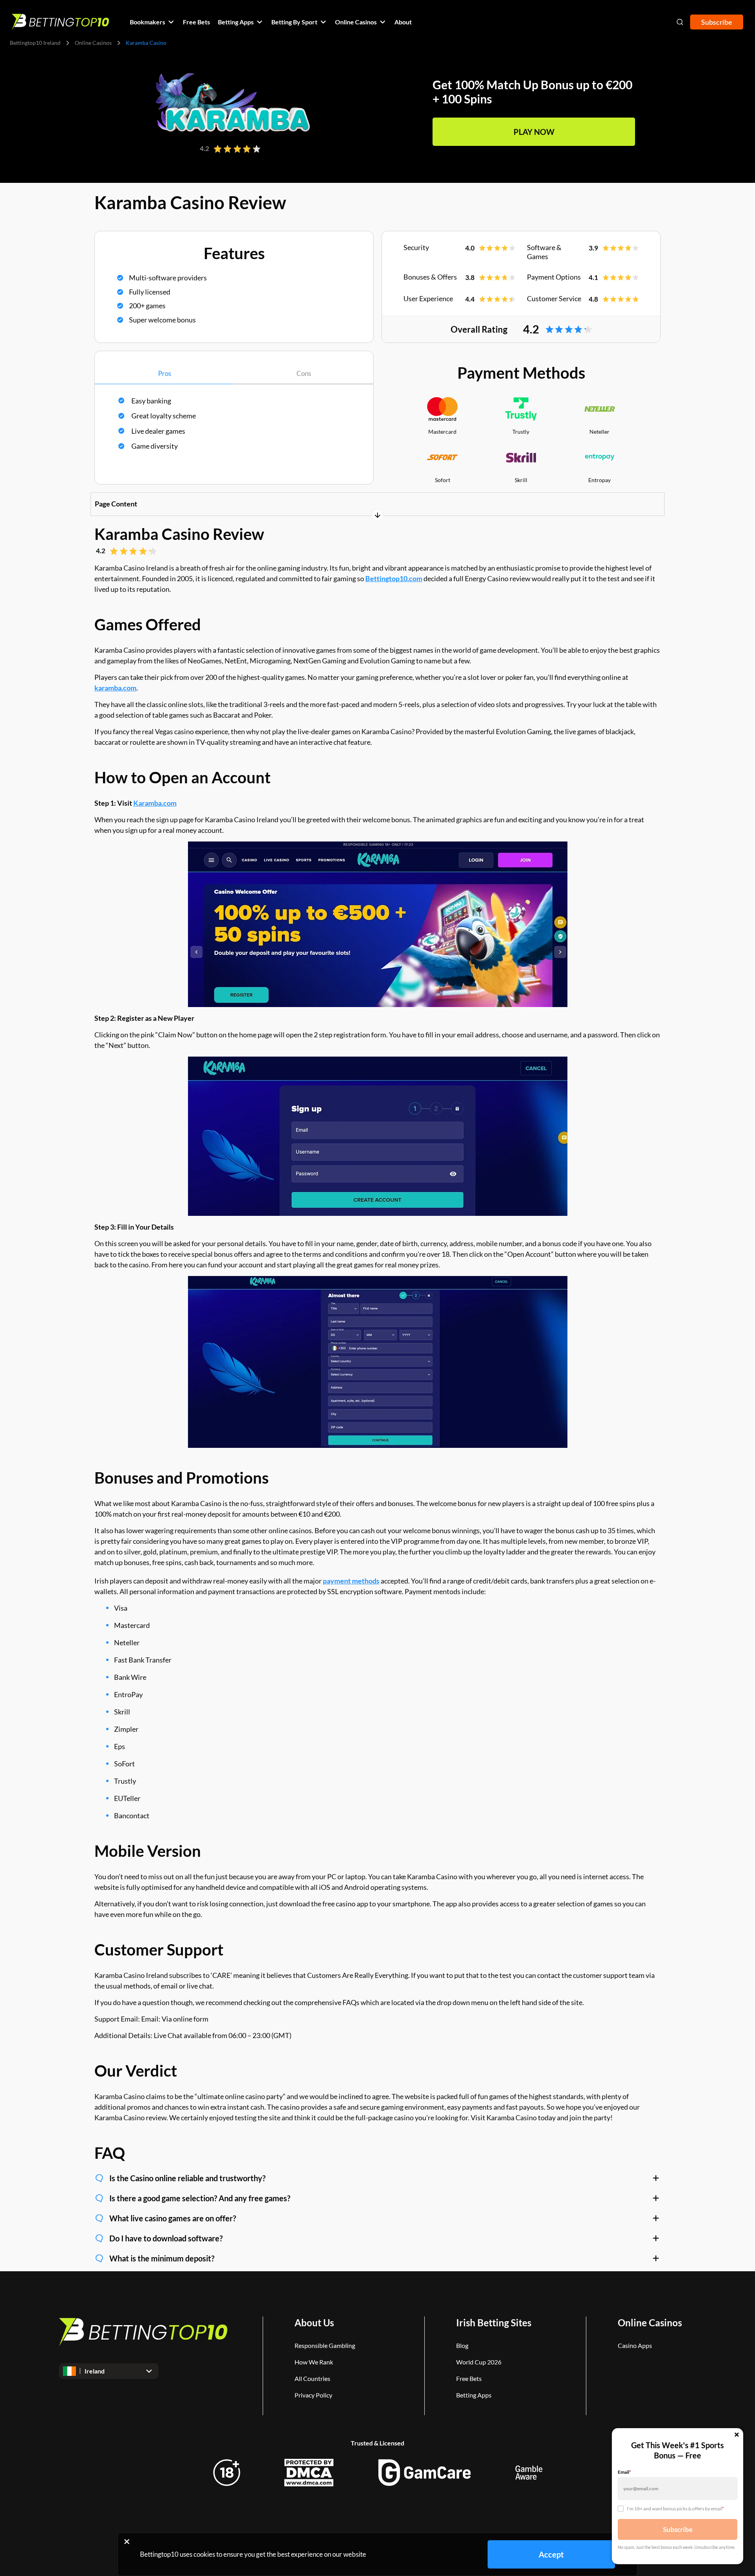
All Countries (312, 2378)
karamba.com (115, 688)
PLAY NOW (534, 132)
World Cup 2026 (479, 2362)
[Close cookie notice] (127, 2541)
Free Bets (469, 2378)
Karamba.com (155, 803)
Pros (165, 373)
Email (624, 2472)
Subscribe (717, 22)
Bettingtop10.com (394, 578)
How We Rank (314, 2362)
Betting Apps (474, 2395)
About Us (314, 2323)
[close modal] (737, 2435)
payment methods (351, 1581)
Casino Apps (635, 2345)
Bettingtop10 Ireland (35, 43)
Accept (551, 2554)
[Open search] (680, 22)
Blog (462, 2345)
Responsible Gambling (325, 2345)
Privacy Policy (313, 2395)
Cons (304, 373)
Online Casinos (93, 43)
